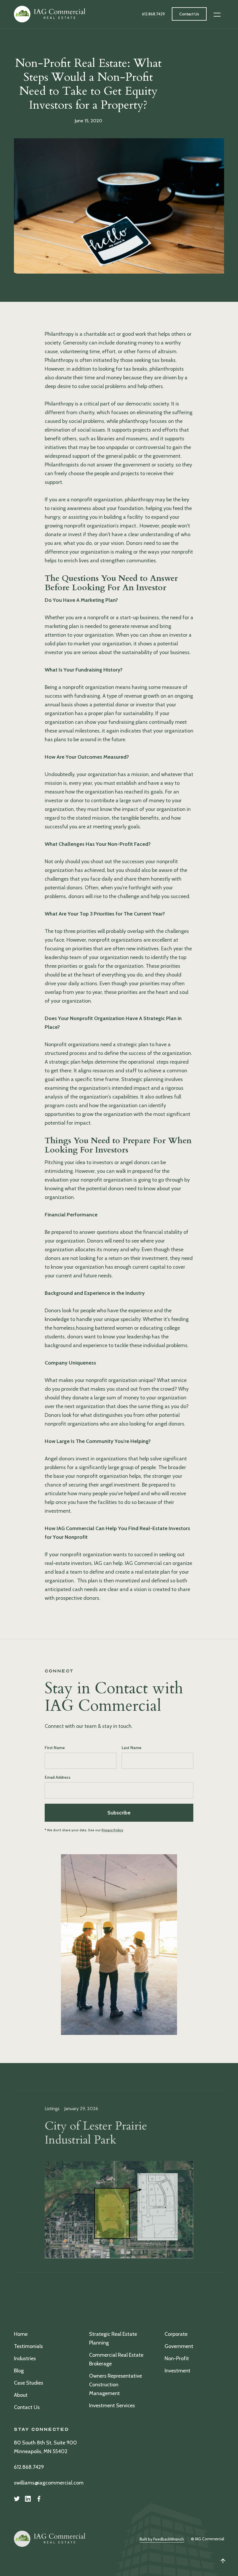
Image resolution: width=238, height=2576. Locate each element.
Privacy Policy (112, 1830)
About (21, 2395)
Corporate (176, 2334)
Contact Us (27, 2407)
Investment (177, 2371)
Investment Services (112, 2406)
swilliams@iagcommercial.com (49, 2483)
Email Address (58, 1777)
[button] (217, 14)
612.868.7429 (29, 2467)
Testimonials (28, 2346)
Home (21, 2334)
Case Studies (29, 2383)
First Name (55, 1748)
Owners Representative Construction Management (116, 2385)
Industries (25, 2358)
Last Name (131, 1748)
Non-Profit (177, 2358)
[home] (50, 14)
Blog (19, 2371)
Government (179, 2346)
